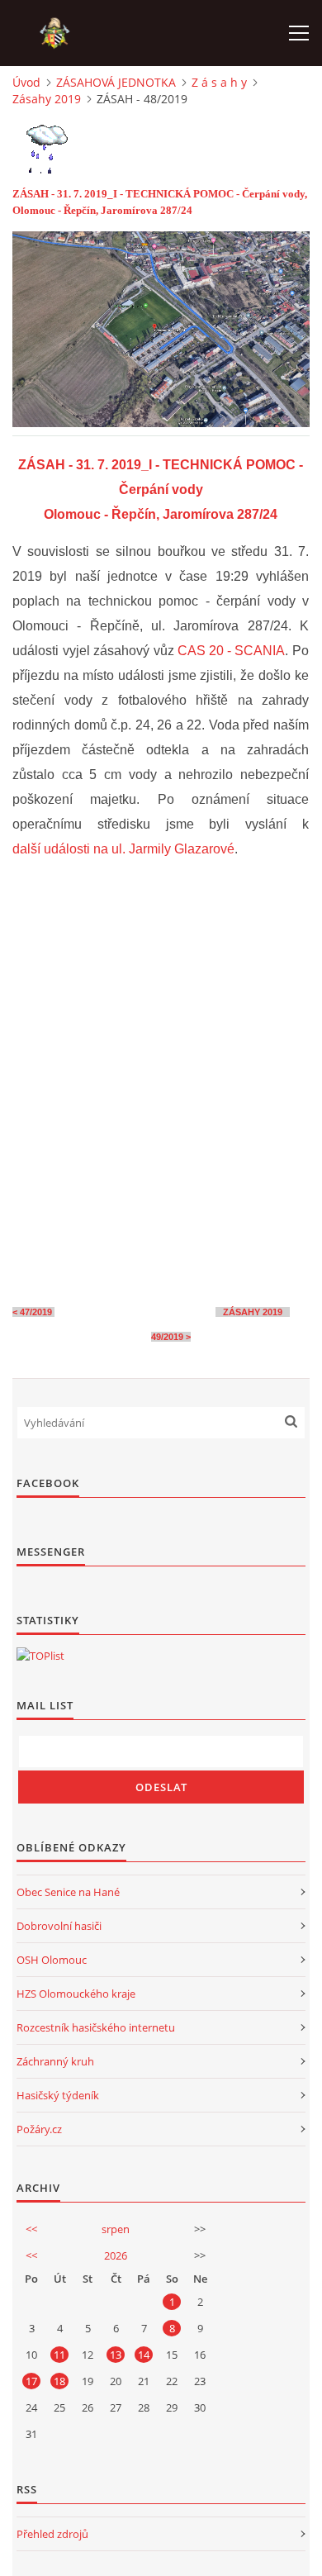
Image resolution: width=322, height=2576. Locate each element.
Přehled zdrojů (52, 2534)
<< (31, 2229)
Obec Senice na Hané (68, 1892)
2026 (116, 2255)
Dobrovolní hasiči (59, 1926)
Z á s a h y (219, 82)
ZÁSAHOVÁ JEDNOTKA (116, 82)
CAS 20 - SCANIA (231, 651)
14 (144, 2355)
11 (59, 2355)
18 (59, 2381)
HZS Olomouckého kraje (76, 1994)
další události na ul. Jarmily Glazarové (123, 849)
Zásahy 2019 (47, 99)
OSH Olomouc (52, 1960)
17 (31, 2381)
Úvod (26, 82)
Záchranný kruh (55, 2061)
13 (116, 2355)
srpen (116, 2229)
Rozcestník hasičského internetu (96, 2027)
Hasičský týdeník (58, 2095)
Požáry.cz (39, 2129)
